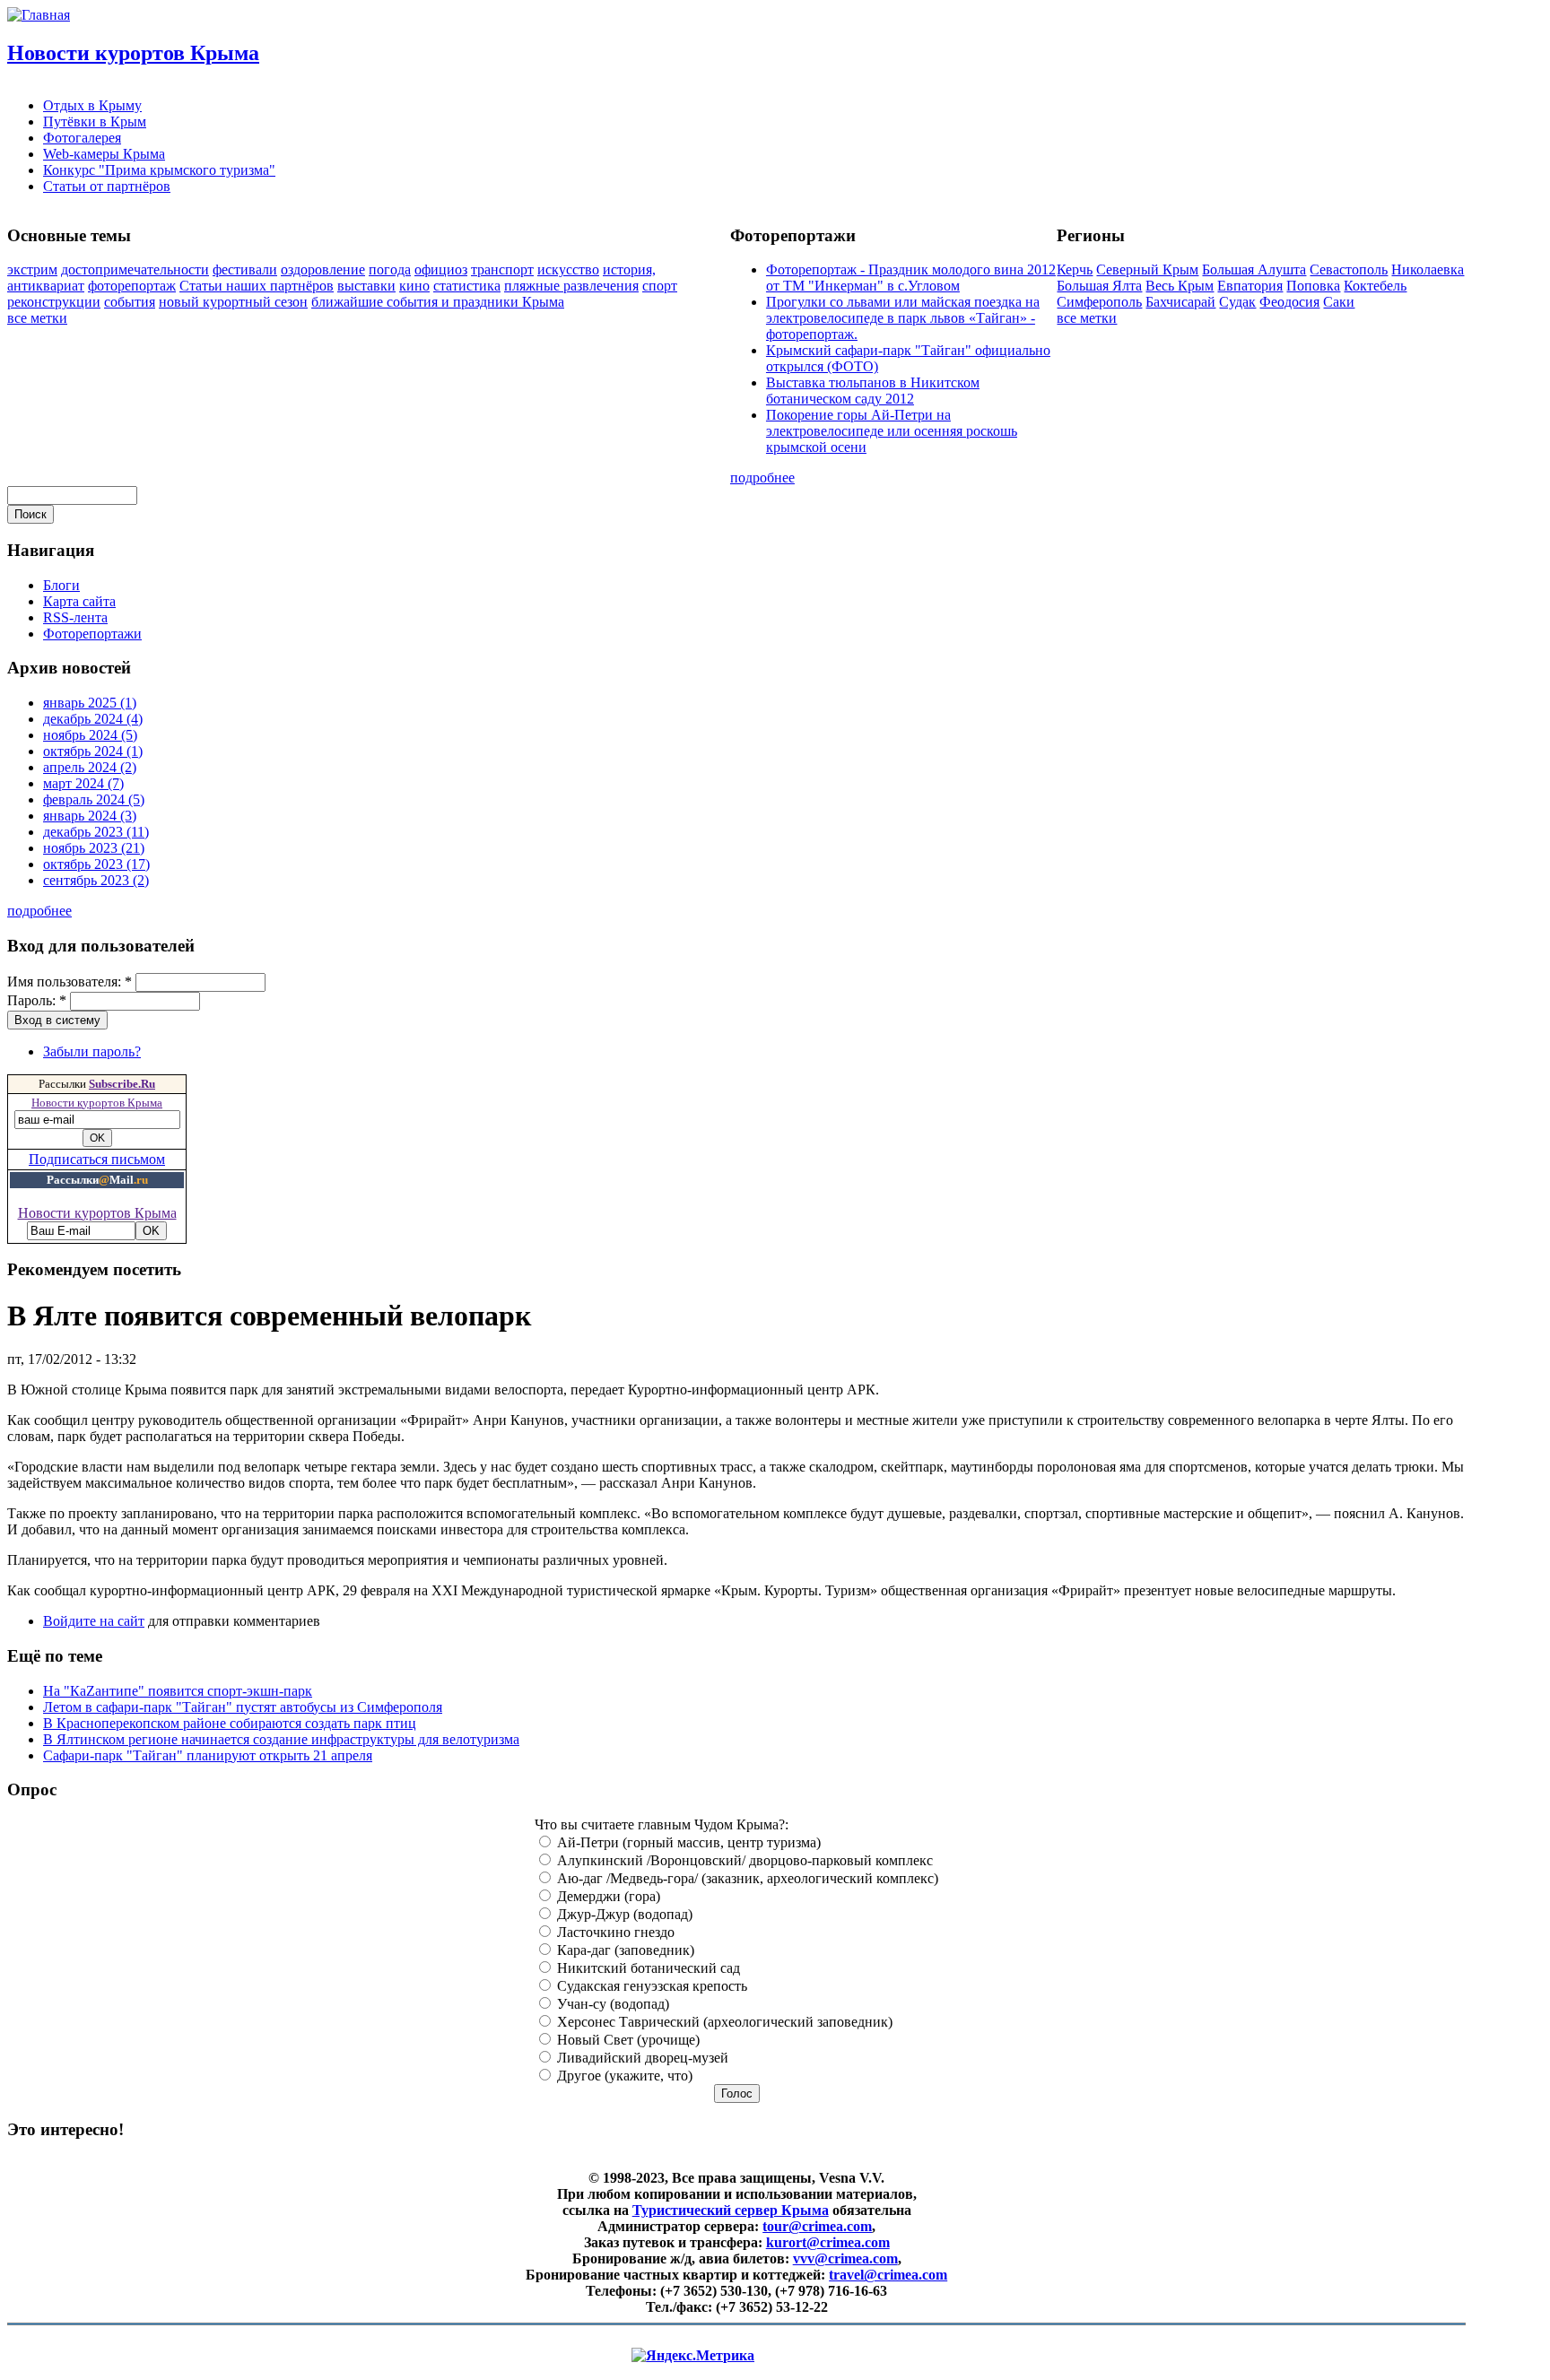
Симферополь (1099, 302)
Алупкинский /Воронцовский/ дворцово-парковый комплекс (743, 1860)
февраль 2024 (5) (94, 799)
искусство (568, 269)
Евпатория (1250, 286)
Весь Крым (1180, 286)
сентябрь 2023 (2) (96, 880)
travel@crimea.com (888, 2275)
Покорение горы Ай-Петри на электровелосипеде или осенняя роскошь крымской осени (892, 431)
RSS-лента (75, 617)
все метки (37, 318)
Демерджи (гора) (607, 1896)
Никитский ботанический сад (647, 1968)
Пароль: (37, 1000)
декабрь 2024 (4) (93, 719)
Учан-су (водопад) (611, 2004)
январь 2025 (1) (90, 703)
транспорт (502, 269)
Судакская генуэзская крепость (650, 1986)
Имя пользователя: (70, 982)
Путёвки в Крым (95, 122)
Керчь (1075, 269)
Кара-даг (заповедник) (624, 1950)
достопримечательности (135, 269)
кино (414, 286)
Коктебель (1375, 286)
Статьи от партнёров (107, 186)
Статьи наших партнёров (257, 286)
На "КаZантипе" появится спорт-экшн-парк (178, 1691)
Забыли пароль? (92, 1051)
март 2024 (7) (83, 783)
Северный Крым (1147, 269)
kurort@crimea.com (828, 2242)
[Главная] (39, 15)
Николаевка (1428, 269)
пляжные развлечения (571, 286)
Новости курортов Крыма (133, 53)
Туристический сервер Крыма (731, 2210)
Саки (1339, 302)
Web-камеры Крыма (104, 154)
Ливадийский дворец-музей (641, 2058)
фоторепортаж (132, 286)
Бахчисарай (1180, 302)
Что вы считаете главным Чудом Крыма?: (662, 1824)
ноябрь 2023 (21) (94, 848)
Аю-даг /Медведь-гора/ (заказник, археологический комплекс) (746, 1878)
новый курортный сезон (233, 302)
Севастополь (1349, 269)
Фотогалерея (82, 138)
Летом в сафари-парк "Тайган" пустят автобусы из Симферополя (243, 1707)
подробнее (762, 478)
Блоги (61, 585)
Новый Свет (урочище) (627, 2040)
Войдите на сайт (94, 1621)
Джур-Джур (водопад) (623, 1914)
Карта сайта (79, 601)
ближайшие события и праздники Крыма (438, 302)
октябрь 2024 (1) (93, 751)
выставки (366, 286)
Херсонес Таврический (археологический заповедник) (723, 2022)
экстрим (32, 269)
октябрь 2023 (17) (96, 864)
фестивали (245, 269)
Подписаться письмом (97, 1159)
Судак (1237, 302)
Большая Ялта (1099, 286)
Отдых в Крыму (92, 105)
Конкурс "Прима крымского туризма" (159, 170)
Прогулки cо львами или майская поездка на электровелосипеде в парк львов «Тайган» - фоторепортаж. (903, 318)
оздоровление (323, 269)
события (130, 302)
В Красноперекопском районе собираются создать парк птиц (230, 1723)
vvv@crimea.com (845, 2258)
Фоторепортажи (92, 634)
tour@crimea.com (817, 2226)
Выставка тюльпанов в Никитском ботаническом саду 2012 (873, 391)
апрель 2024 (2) (90, 767)
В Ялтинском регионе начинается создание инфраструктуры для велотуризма (281, 1739)
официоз (441, 269)
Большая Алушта (1254, 269)
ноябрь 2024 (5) (90, 735)
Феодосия (1289, 302)
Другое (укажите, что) (623, 2076)
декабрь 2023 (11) (96, 832)
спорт (660, 286)
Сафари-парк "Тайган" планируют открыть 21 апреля (208, 1755)
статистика (467, 286)
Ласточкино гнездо (614, 1932)
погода (390, 269)
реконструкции (54, 302)
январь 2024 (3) (90, 816)
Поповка (1313, 286)
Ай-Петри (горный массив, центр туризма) (687, 1842)
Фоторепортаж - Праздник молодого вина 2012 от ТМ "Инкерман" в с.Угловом (911, 278)
